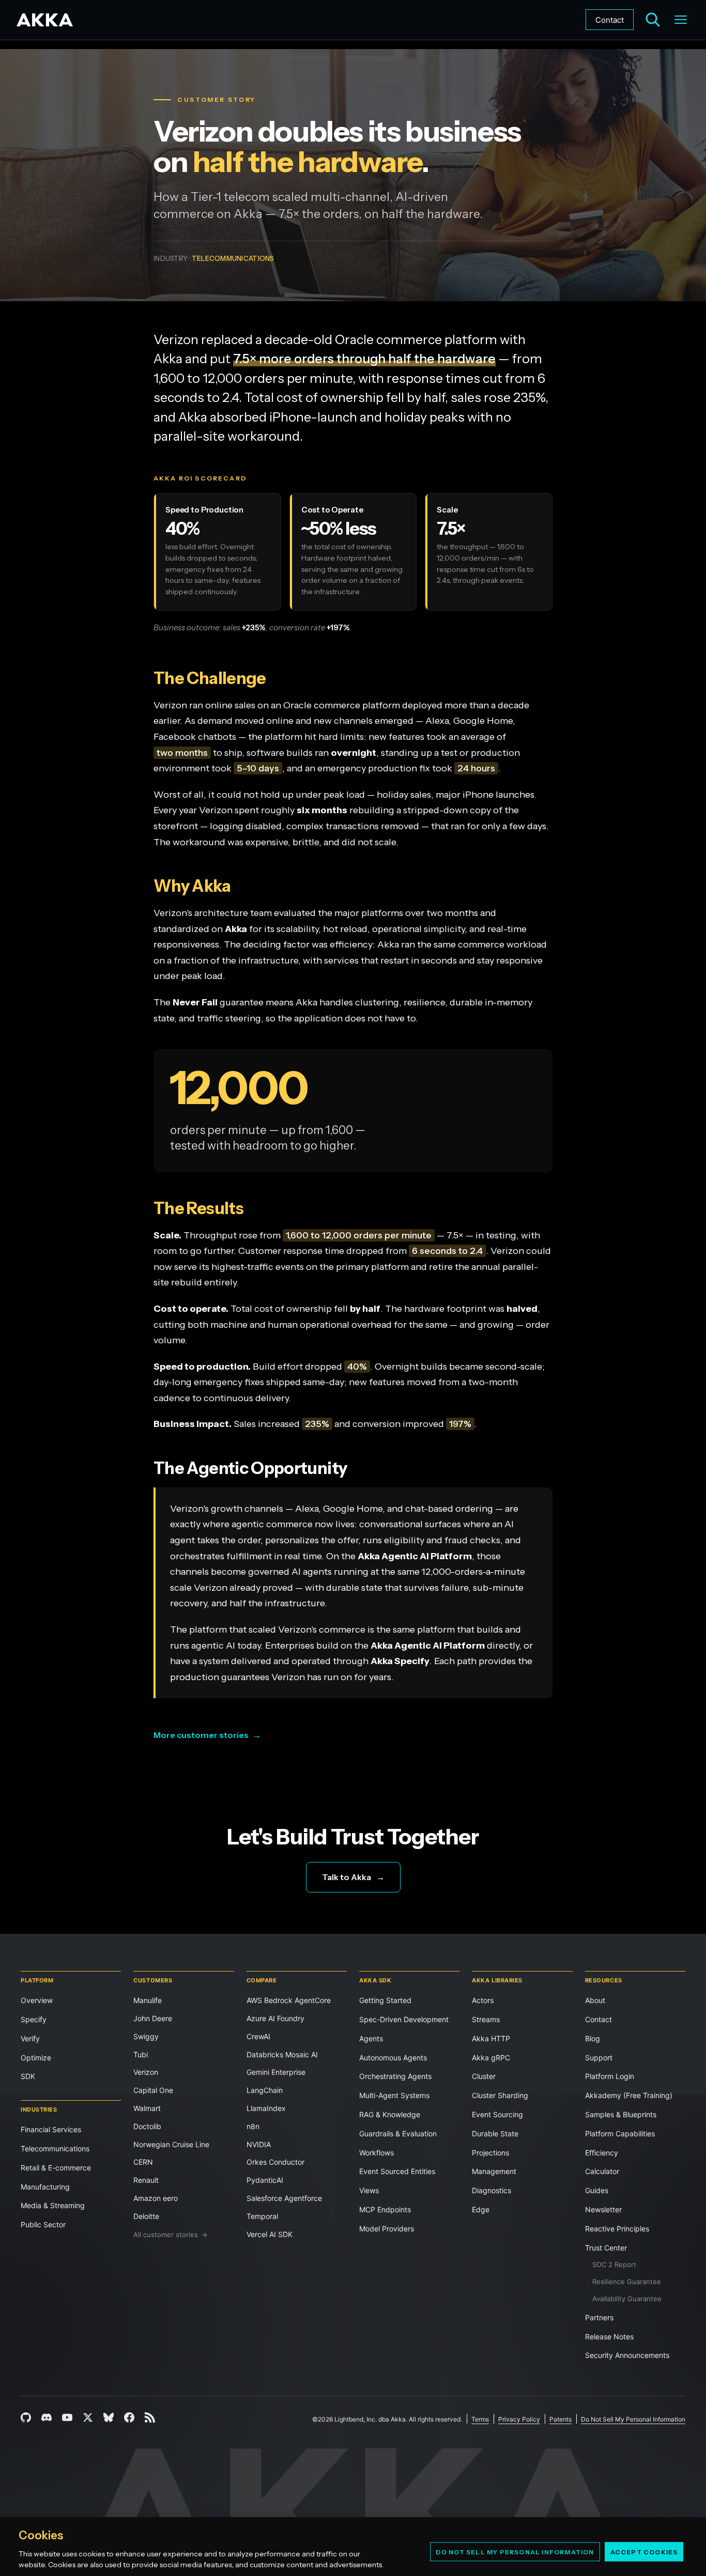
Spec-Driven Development (404, 2019)
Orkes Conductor (275, 2162)
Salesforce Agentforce (284, 2198)
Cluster (484, 2076)
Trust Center (606, 2248)
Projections (490, 2153)
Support (599, 2058)
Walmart (147, 2108)
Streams (486, 2019)
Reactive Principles (617, 2229)
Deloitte (146, 2216)
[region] (353, 2547)
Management (494, 2171)
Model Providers (387, 2229)
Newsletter (603, 2209)
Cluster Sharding (500, 2095)
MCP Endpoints (385, 2209)
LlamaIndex (266, 2108)
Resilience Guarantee (627, 2282)
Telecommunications (55, 2148)
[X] (88, 2417)
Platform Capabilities (620, 2133)
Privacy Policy (519, 2419)
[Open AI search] (653, 20)
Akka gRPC (491, 2058)
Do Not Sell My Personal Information (515, 2551)
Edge (481, 2209)
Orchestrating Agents (395, 2076)
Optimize (36, 2058)
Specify (34, 2019)
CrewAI (258, 2036)
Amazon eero (156, 2198)
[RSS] (150, 2417)
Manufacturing (45, 2187)
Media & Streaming (53, 2205)
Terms (480, 2419)
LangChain (265, 2090)
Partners (599, 2317)
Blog (593, 2038)
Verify (30, 2038)
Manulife (148, 2000)
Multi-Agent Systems (394, 2095)
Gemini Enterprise (276, 2072)
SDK (28, 2076)
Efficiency (602, 2153)
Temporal (262, 2216)
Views (369, 2190)
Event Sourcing (497, 2114)
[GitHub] (26, 2417)
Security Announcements (627, 2355)
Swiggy (146, 2036)
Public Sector (43, 2224)
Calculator (602, 2171)
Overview (37, 2000)
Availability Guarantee (627, 2299)
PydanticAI (265, 2180)
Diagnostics (492, 2190)
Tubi (141, 2054)
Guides (597, 2190)
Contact (610, 20)
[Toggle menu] (681, 20)
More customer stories (207, 1735)
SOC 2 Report (614, 2264)
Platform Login (610, 2076)
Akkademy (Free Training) (629, 2095)
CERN (143, 2162)
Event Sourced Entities (397, 2171)
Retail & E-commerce (56, 2168)
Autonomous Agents (393, 2058)
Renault (146, 2180)
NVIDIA (259, 2144)
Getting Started (385, 2000)
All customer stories (170, 2234)
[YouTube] (67, 2417)
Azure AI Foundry (275, 2018)
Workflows (377, 2153)
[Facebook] (129, 2417)
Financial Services (51, 2129)
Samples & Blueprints (621, 2114)
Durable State (495, 2133)
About (595, 2000)
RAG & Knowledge (390, 2114)
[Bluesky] (109, 2417)
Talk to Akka (353, 1877)
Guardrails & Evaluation (398, 2133)
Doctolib (147, 2126)
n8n (253, 2126)
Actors (483, 2000)
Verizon (146, 2072)
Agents (371, 2038)
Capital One (153, 2090)
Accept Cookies (644, 2551)
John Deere (153, 2018)
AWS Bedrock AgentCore (289, 2000)
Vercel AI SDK (270, 2234)
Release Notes (609, 2337)
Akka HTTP (491, 2038)
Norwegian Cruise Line (171, 2144)
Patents (561, 2419)
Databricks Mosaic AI (282, 2054)
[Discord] (47, 2417)
